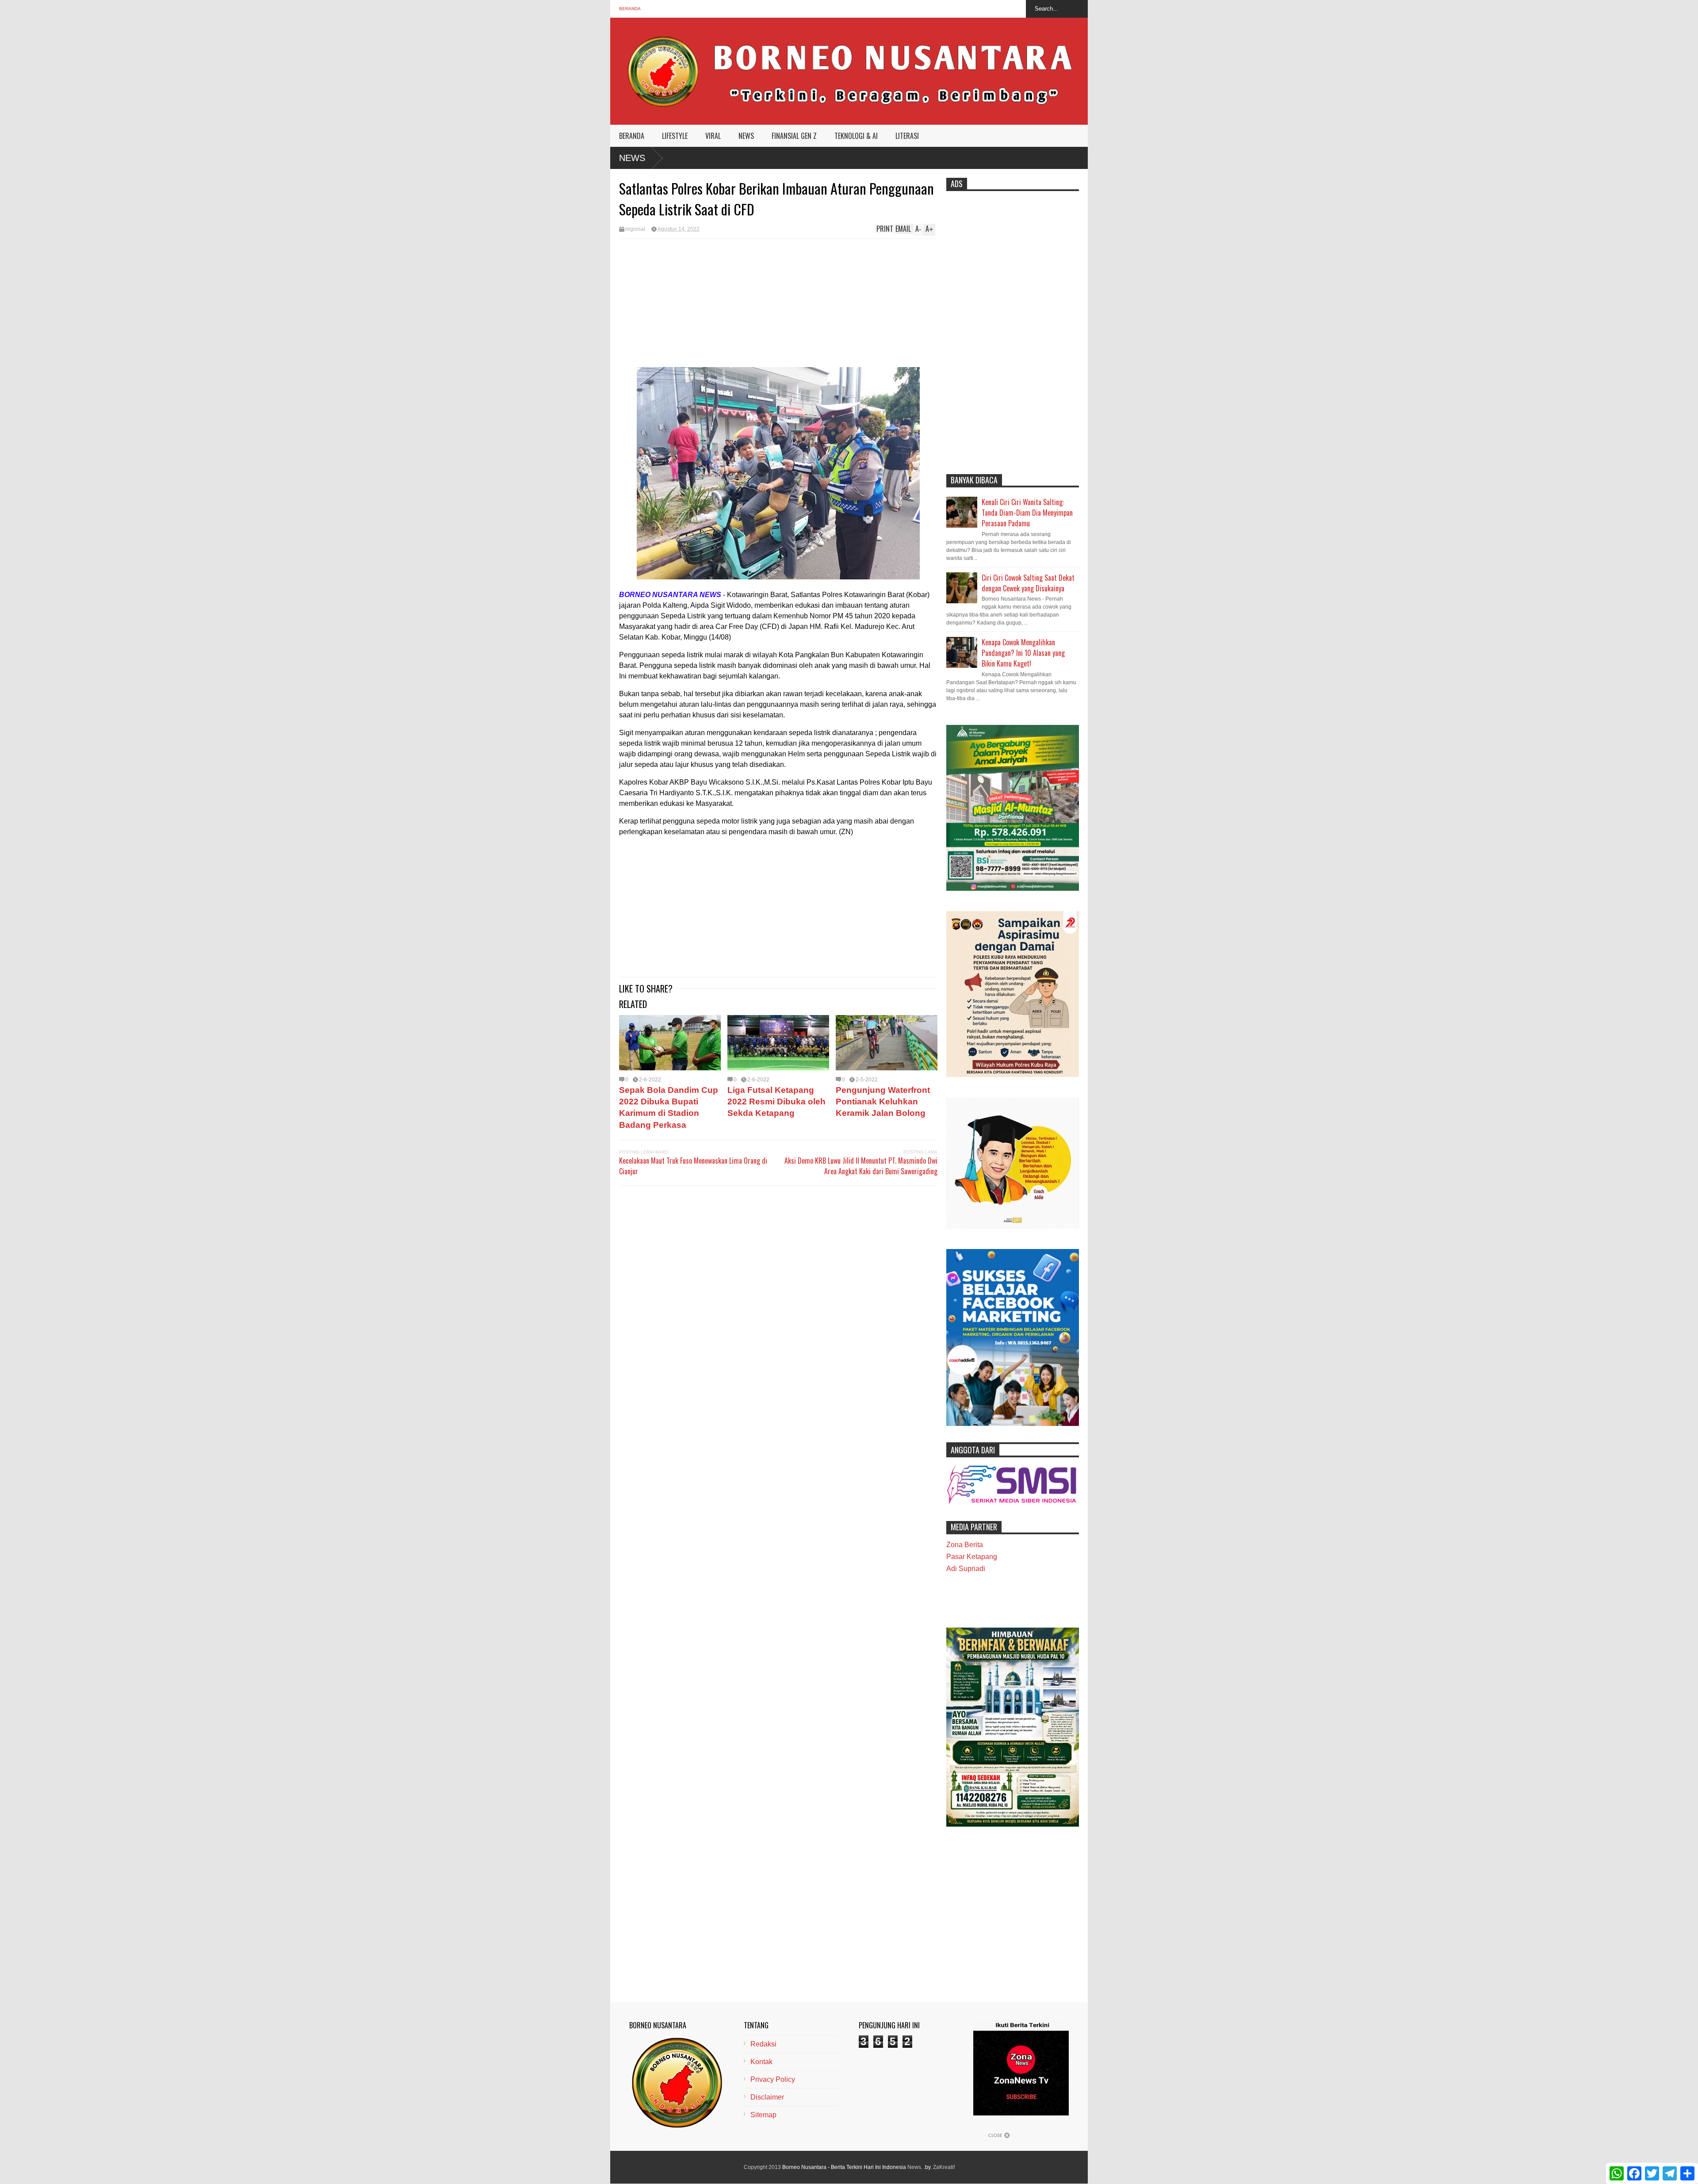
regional (635, 229)
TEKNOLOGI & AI (856, 136)
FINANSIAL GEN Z (794, 136)
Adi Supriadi (966, 1569)
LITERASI (907, 136)
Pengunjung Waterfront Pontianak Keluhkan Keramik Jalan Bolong (883, 1102)
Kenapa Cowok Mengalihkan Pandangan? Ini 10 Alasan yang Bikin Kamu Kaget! (1023, 653)
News (632, 158)
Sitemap (763, 2115)
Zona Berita (965, 1545)
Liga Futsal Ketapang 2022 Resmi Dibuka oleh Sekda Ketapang (776, 1102)
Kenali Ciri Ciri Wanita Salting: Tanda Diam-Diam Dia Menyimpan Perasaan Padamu (1027, 513)
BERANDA (632, 136)
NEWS (746, 136)
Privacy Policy (773, 2079)
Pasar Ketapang (972, 1557)
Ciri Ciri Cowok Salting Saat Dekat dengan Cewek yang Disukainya (1028, 583)
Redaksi (763, 2044)
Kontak (761, 2062)
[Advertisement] (778, 305)
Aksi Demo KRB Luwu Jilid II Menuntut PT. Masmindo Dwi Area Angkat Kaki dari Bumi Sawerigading (861, 1166)
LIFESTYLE (675, 136)
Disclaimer (767, 2097)
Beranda (630, 9)
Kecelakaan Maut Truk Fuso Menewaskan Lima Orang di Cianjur (693, 1166)
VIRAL (713, 136)
